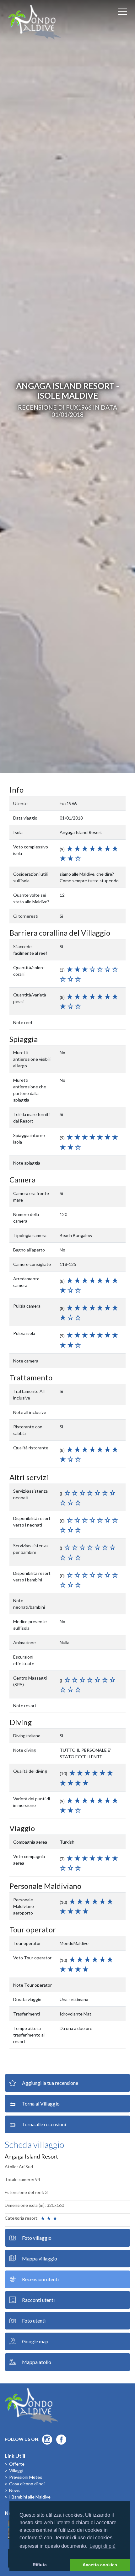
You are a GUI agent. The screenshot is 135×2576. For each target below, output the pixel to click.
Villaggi (16, 2470)
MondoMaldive (35, 22)
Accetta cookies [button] (100, 2565)
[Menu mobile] (122, 13)
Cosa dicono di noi (27, 2484)
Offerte (17, 2464)
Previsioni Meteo (26, 2477)
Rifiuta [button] (40, 2565)
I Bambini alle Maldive (30, 2497)
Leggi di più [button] (103, 2546)
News (15, 2490)
